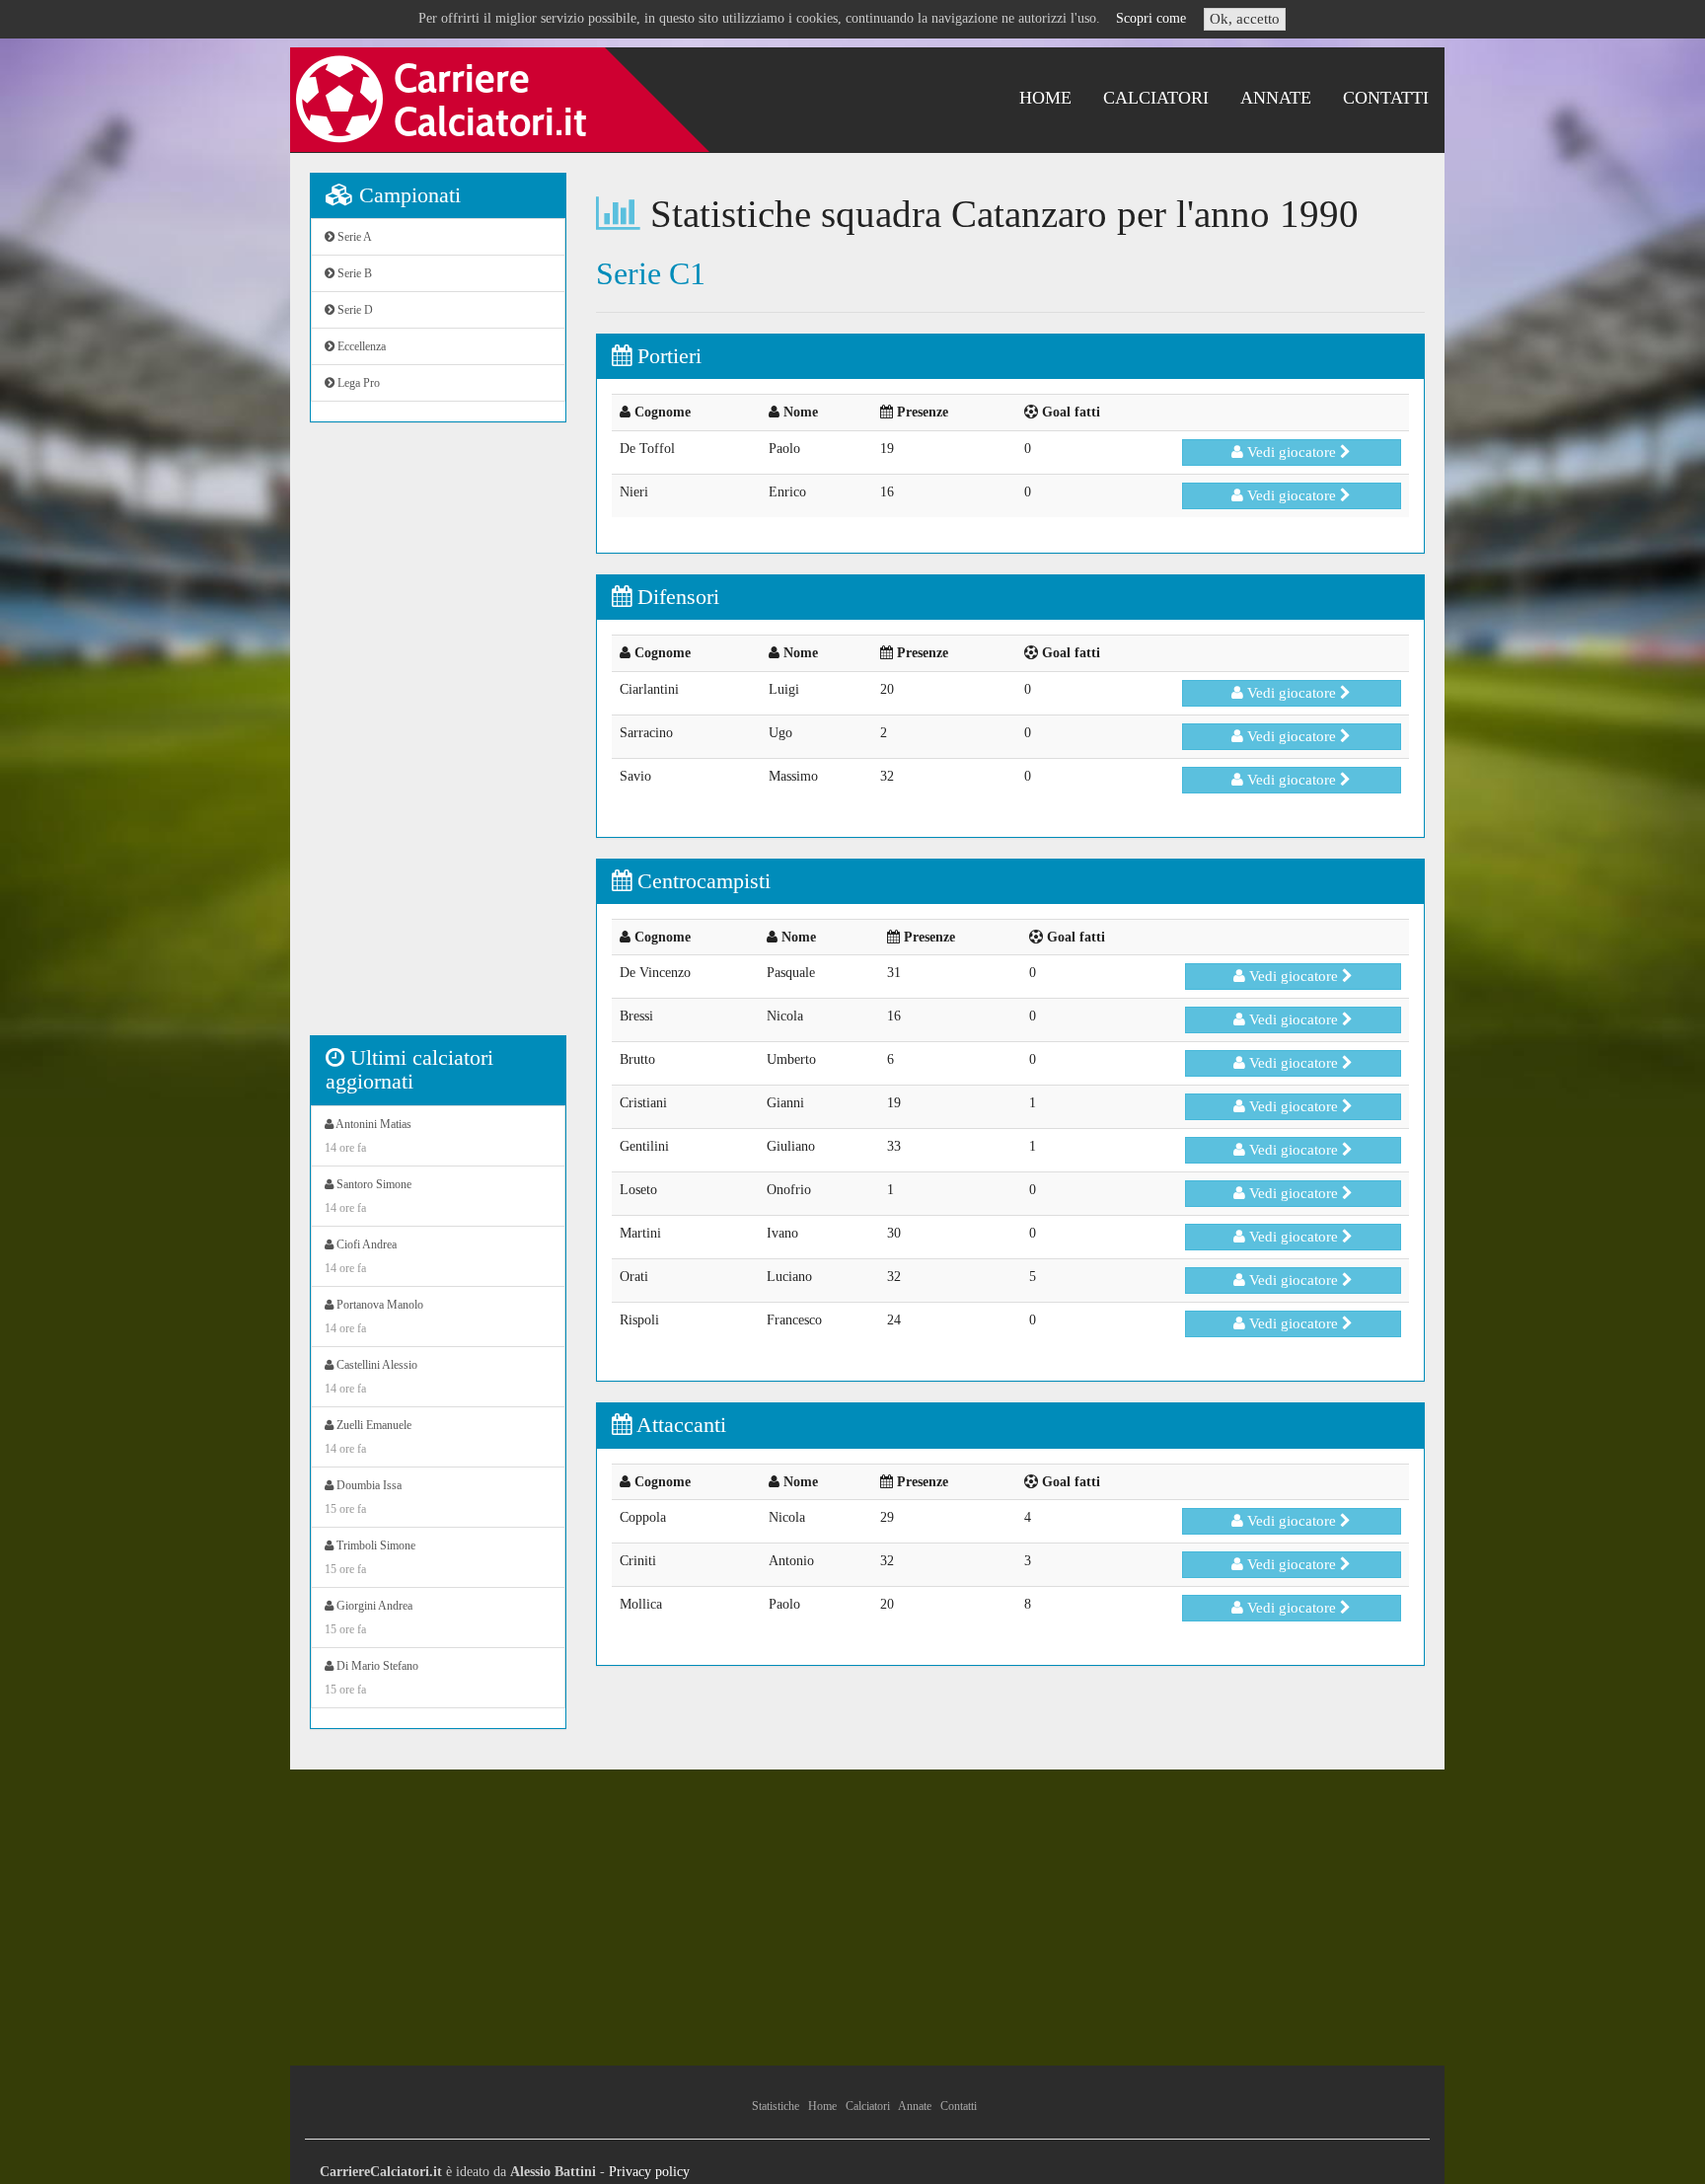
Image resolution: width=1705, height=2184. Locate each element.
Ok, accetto (1245, 19)
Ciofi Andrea (361, 1256)
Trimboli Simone (370, 1557)
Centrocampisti (701, 881)
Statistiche (776, 2106)
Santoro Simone (368, 1196)
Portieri (667, 356)
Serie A (353, 237)
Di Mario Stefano (371, 1678)
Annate (1276, 98)
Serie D (354, 310)
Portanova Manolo (374, 1317)
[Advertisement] (438, 739)
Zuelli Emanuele (368, 1437)
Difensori (675, 597)
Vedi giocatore (1292, 452)
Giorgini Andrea (369, 1618)
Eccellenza (360, 346)
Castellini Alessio (371, 1377)
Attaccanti (679, 1425)
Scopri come (1151, 18)
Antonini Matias (368, 1136)
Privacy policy (649, 2172)
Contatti (1386, 98)
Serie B (353, 273)
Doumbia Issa (363, 1497)
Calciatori (1156, 98)
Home (1045, 98)
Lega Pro (357, 383)
